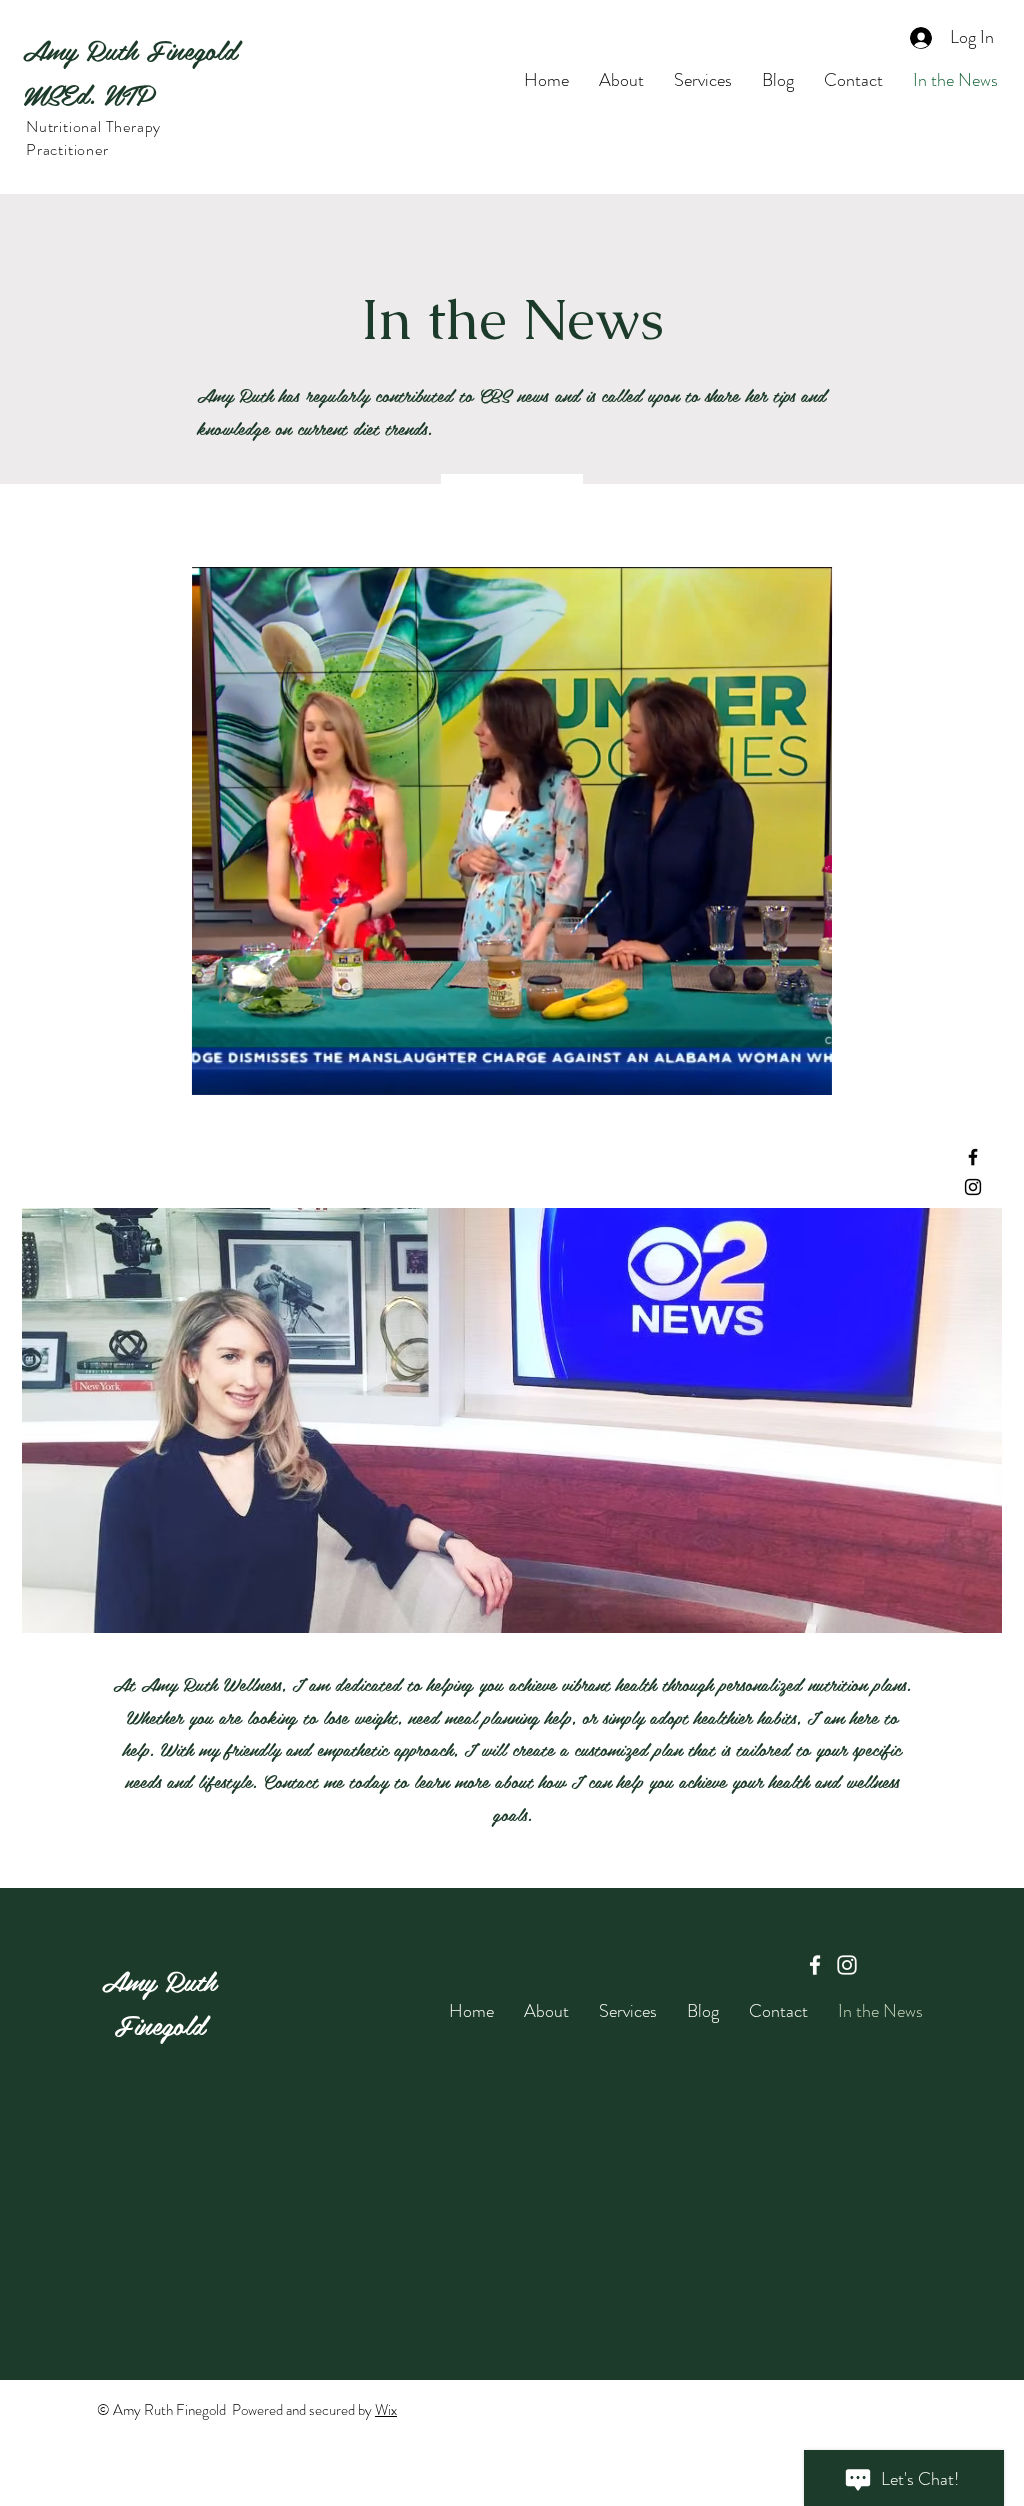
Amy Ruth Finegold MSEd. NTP (129, 71)
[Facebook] (973, 1157)
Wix (386, 2410)
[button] (806, 1073)
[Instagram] (973, 1187)
